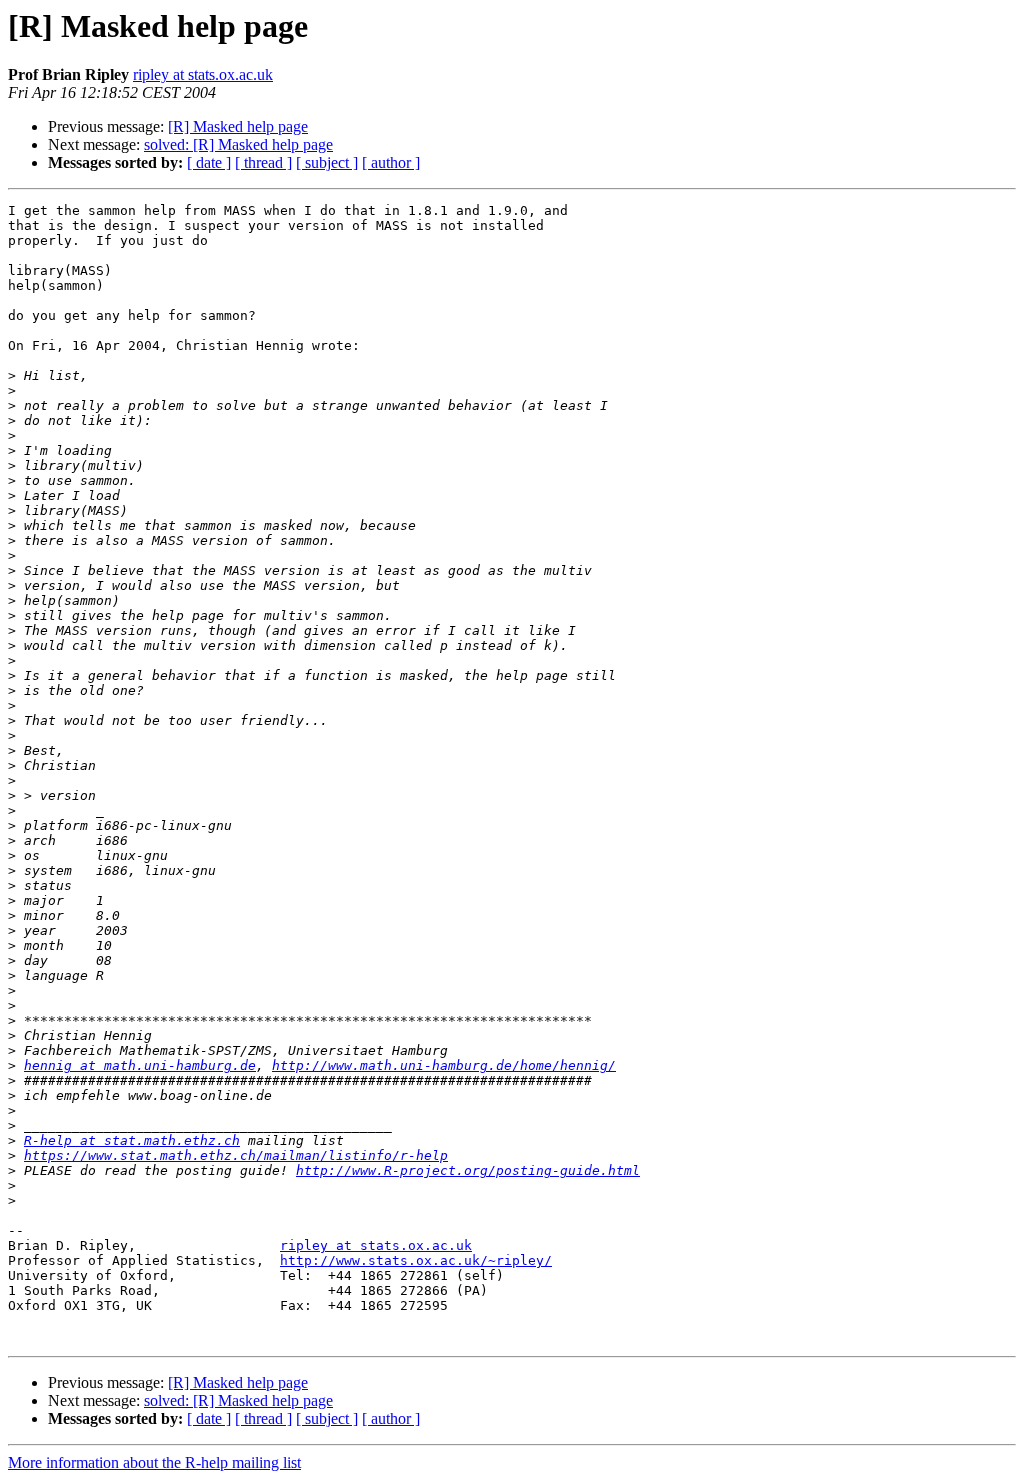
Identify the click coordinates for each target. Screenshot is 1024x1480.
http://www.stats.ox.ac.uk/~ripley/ (416, 1260)
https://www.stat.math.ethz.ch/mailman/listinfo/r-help (236, 1155)
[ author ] (391, 162)
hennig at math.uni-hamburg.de (140, 1065)
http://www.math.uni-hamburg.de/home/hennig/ (444, 1065)
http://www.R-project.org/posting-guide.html (468, 1170)
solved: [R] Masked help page (238, 144)
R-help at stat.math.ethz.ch (132, 1140)
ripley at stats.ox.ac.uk (203, 74)
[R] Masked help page (238, 126)
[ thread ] (263, 162)
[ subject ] (327, 162)
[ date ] (209, 162)
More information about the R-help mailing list (154, 1462)
